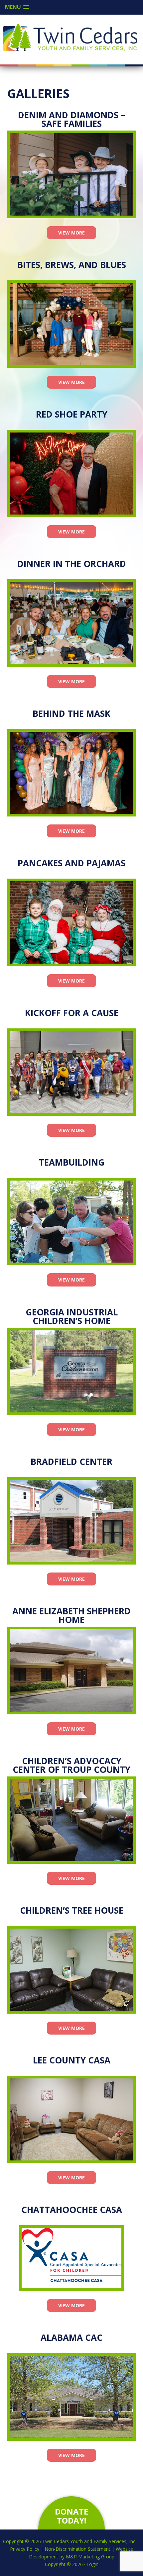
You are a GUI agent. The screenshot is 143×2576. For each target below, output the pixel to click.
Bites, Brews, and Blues (72, 265)
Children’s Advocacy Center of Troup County (71, 1765)
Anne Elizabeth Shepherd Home (71, 1615)
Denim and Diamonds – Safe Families (71, 119)
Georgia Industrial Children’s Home (72, 1316)
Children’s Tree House (72, 1910)
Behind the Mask (71, 714)
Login (92, 2564)
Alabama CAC (71, 2337)
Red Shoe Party (72, 414)
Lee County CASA (72, 2060)
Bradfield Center (71, 1462)
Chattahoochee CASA (72, 2210)
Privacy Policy (25, 2549)
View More (71, 233)
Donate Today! (71, 2516)
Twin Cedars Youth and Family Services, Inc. (70, 37)
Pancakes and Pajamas (71, 863)
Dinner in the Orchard (72, 564)
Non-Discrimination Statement (77, 2549)
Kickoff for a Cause (72, 1013)
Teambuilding (72, 1162)
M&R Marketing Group (90, 2557)
